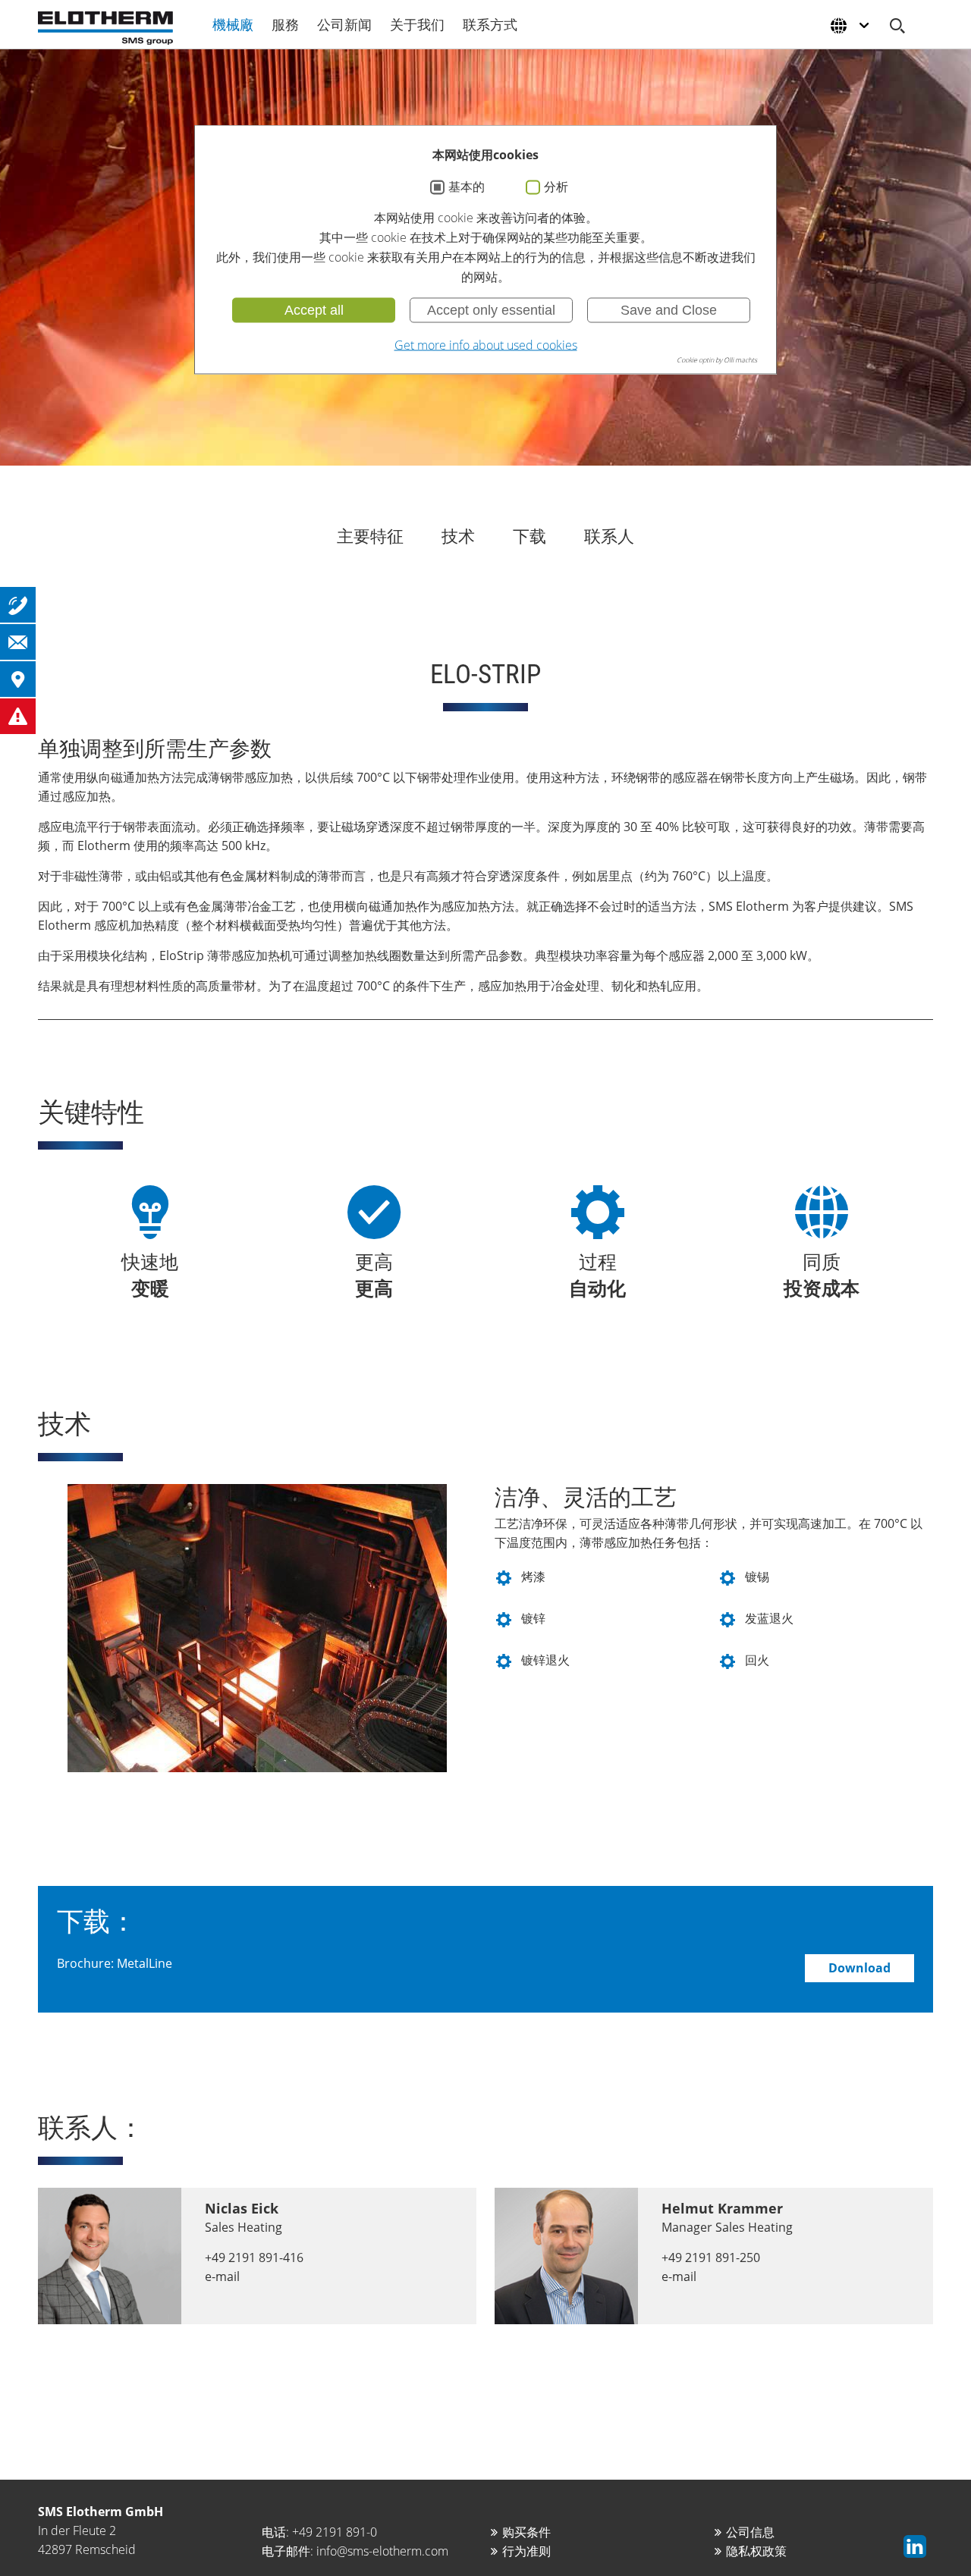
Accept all (314, 310)
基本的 (467, 187)
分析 (556, 187)
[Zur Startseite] (105, 28)
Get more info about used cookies (486, 345)
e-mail (222, 2276)
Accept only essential (491, 310)
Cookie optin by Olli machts (717, 360)
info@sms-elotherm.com (382, 2551)
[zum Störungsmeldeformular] (18, 716)
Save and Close (669, 310)
